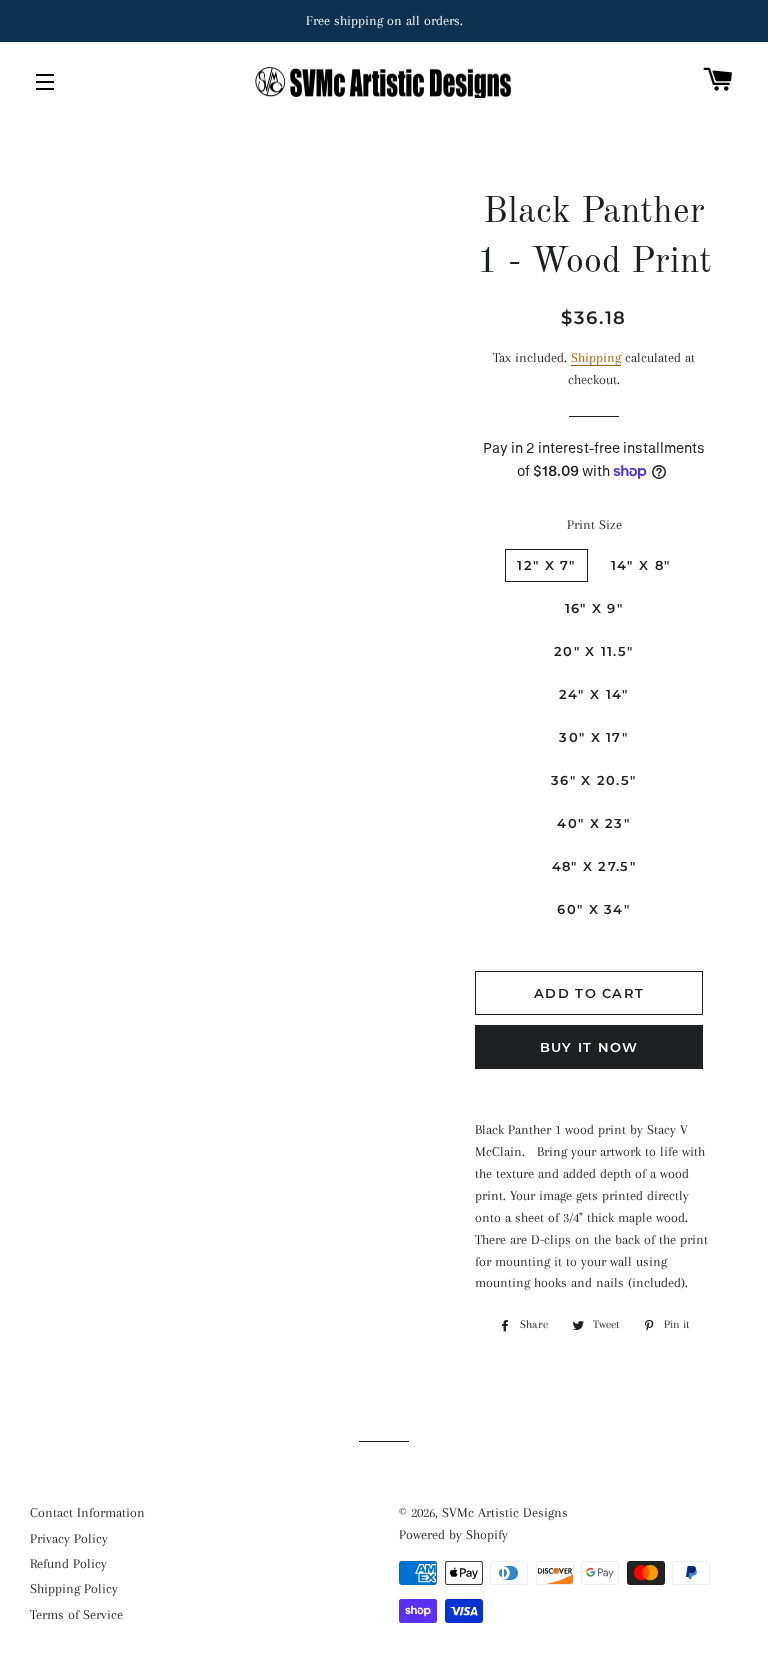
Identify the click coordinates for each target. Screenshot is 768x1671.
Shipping (596, 357)
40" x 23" (593, 823)
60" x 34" (593, 909)
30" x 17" (593, 737)
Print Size (594, 524)
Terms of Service (76, 1614)
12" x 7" (546, 565)
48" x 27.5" (594, 866)
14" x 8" (640, 565)
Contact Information (87, 1512)
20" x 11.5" (593, 651)
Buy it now (589, 1047)
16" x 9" (594, 608)
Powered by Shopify (453, 1534)
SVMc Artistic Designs (505, 1512)
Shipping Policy (74, 1588)
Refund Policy (68, 1563)
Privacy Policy (69, 1538)
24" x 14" (594, 694)
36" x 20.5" (593, 780)
